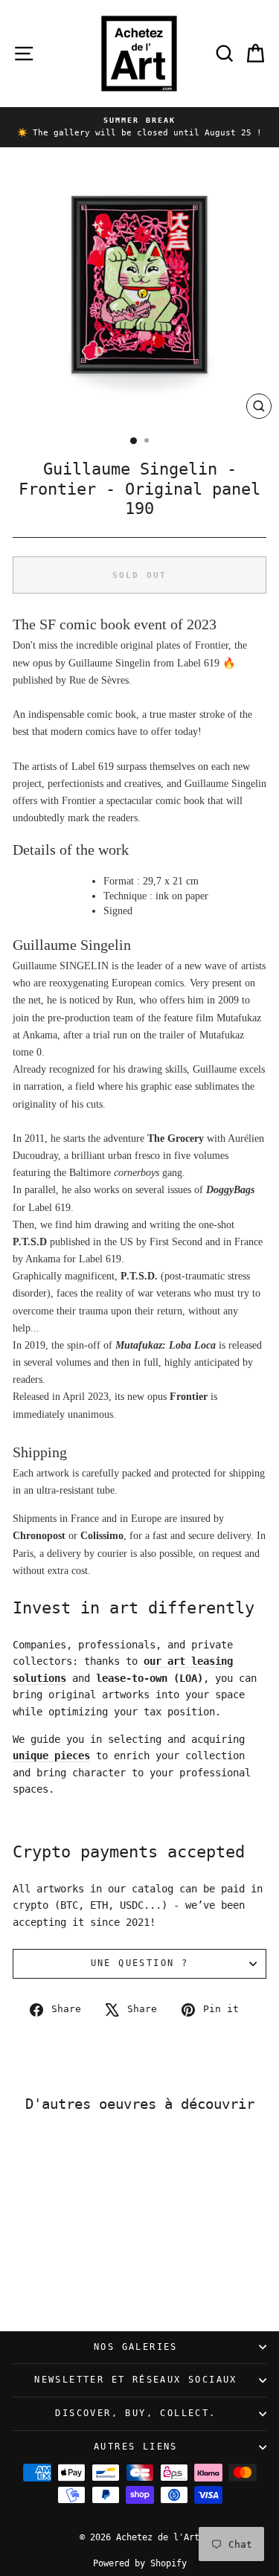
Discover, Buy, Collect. (135, 2413)
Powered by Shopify (140, 2563)
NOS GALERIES (136, 2347)
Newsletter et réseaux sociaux (136, 2380)
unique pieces (51, 1756)
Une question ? (140, 1963)
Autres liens (136, 2447)
